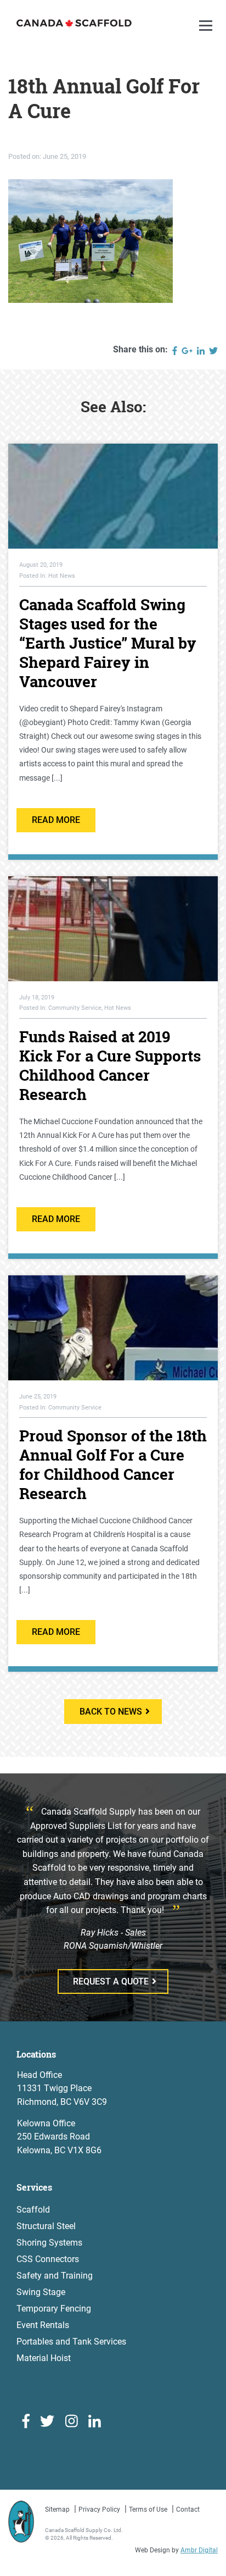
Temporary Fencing (54, 2309)
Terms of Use (148, 2509)
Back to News (111, 1712)
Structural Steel (46, 2226)
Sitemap (57, 2509)
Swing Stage (41, 2292)
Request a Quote (111, 1981)
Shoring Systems (49, 2243)
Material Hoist (44, 2358)
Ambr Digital (199, 2550)
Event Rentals (43, 2325)
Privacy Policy (99, 2509)
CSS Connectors (48, 2259)
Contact (188, 2509)
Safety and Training (55, 2276)
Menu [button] (207, 37)
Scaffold (33, 2210)
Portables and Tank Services (71, 2342)
